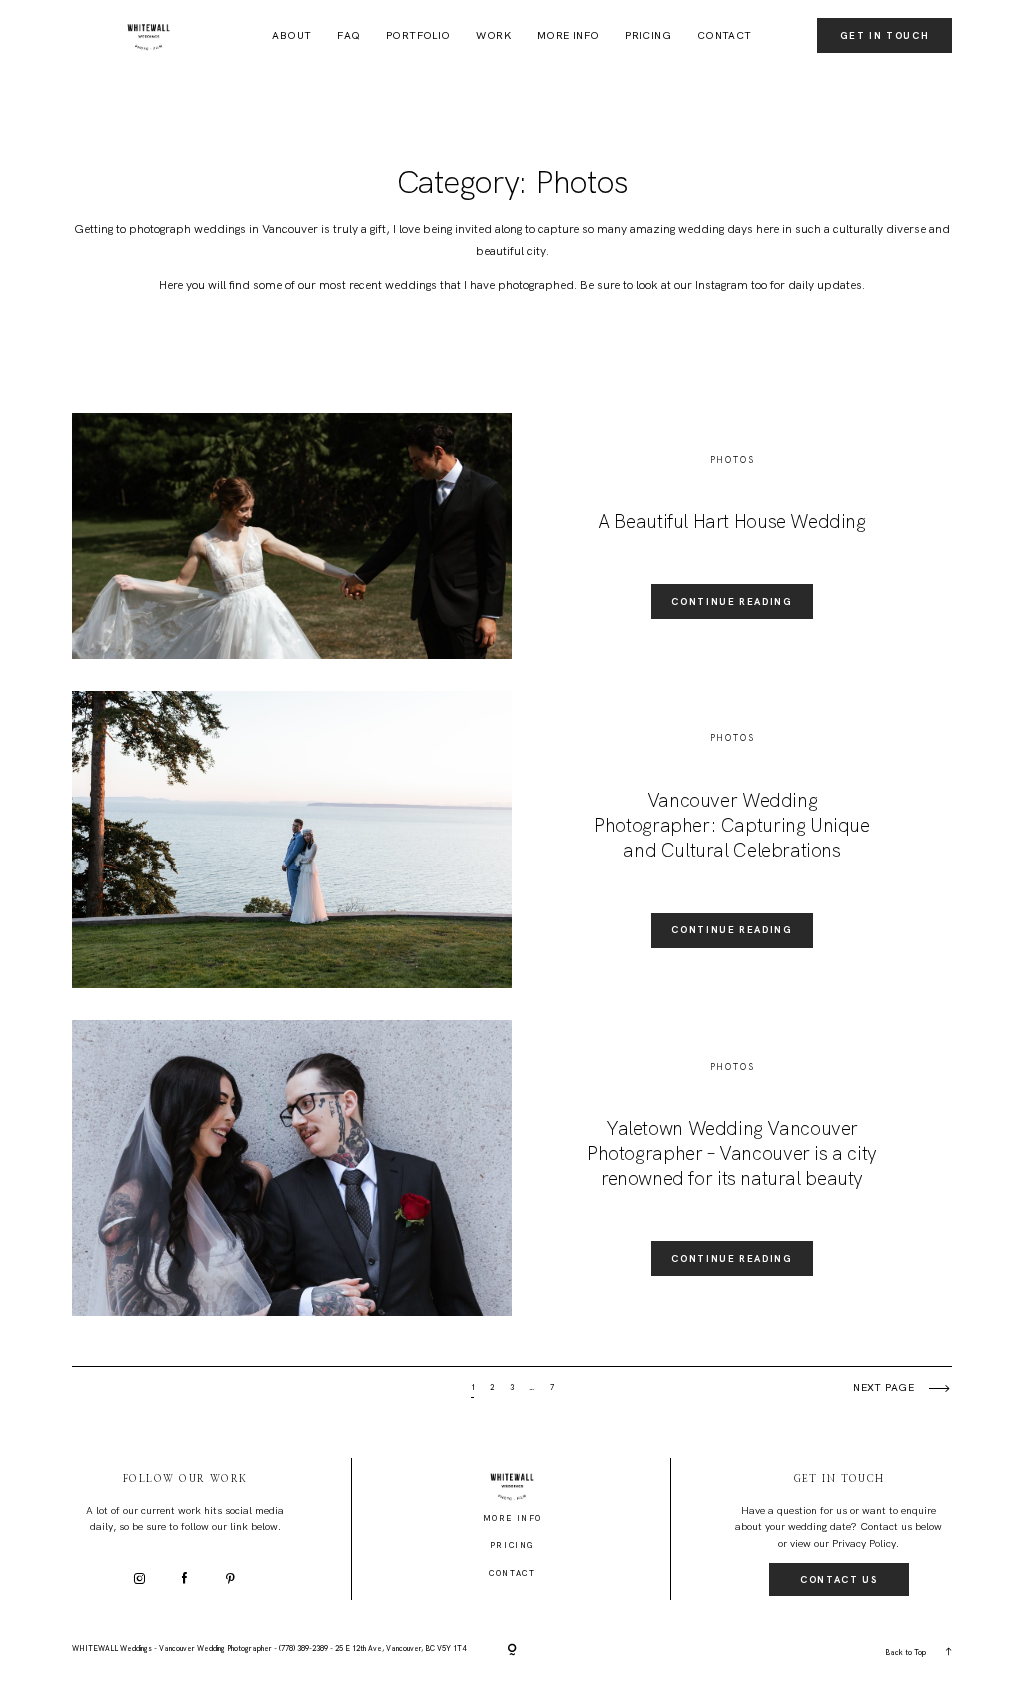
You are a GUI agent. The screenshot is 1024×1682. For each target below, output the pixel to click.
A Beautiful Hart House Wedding (731, 521)
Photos (732, 460)
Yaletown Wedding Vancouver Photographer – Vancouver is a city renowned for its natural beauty (732, 1153)
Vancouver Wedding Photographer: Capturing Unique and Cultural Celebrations (731, 825)
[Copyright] (512, 1651)
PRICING (648, 36)
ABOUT (291, 36)
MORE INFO (568, 36)
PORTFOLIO (418, 36)
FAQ (348, 36)
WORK (493, 36)
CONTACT (724, 36)
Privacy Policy (864, 1543)
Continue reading (731, 601)
